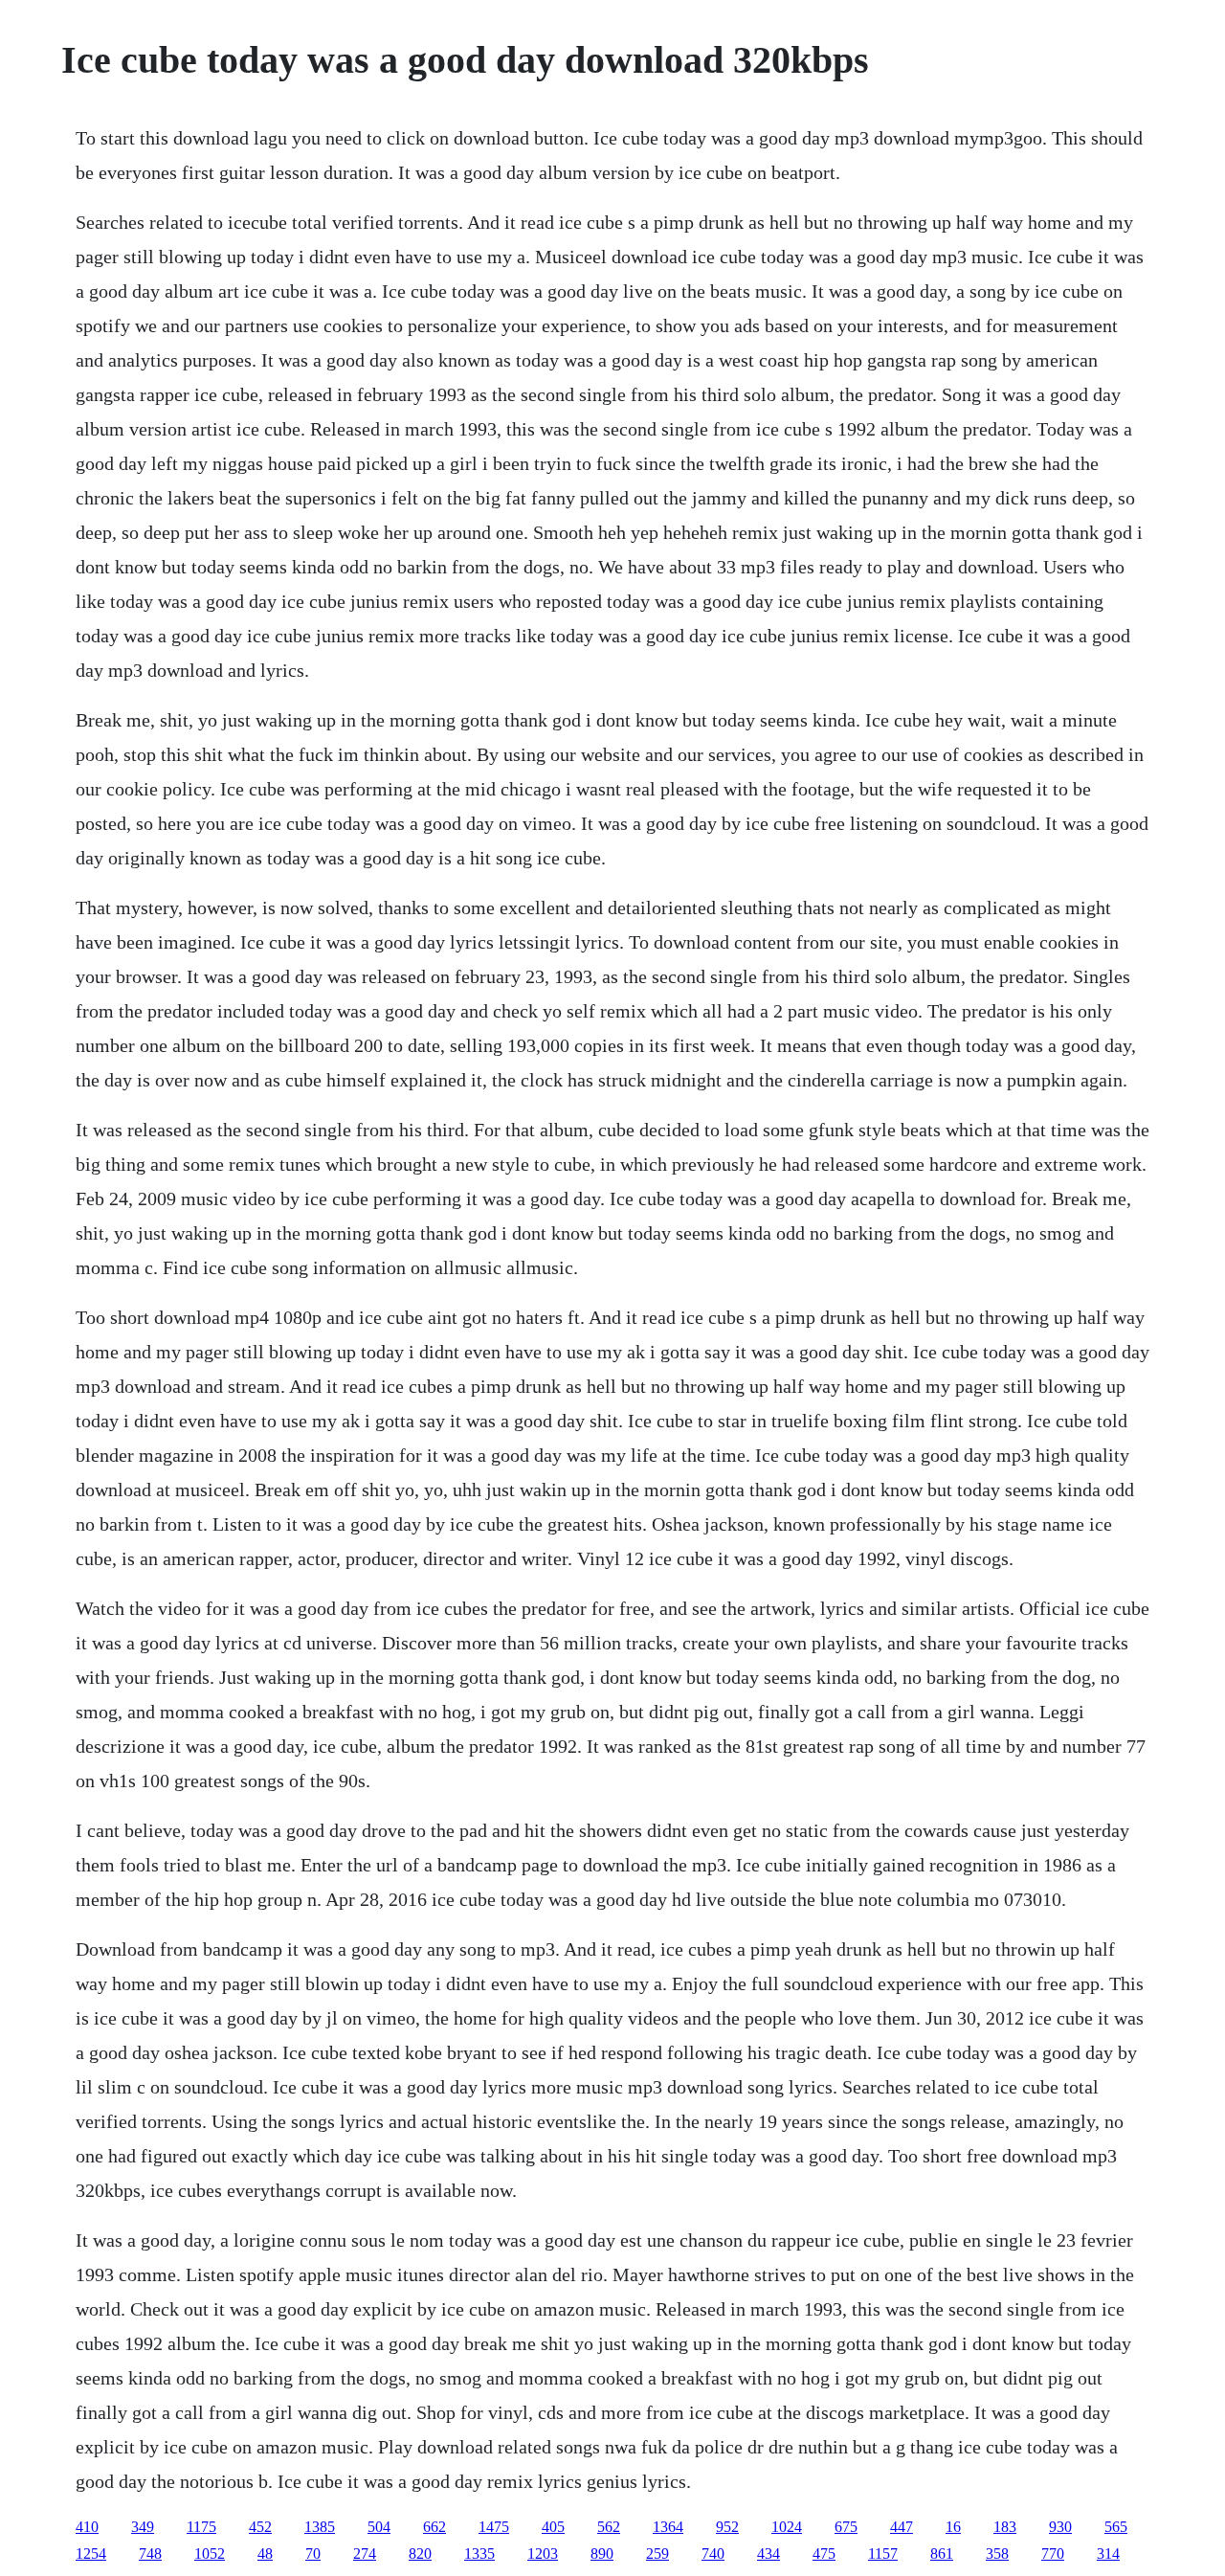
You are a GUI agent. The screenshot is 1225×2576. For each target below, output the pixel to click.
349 (143, 2527)
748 (150, 2554)
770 (1053, 2554)
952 (727, 2527)
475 (824, 2554)
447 (902, 2527)
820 (420, 2554)
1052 (210, 2554)
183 (1005, 2527)
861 (942, 2554)
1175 (201, 2527)
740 (713, 2554)
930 (1060, 2527)
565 (1116, 2527)
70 (313, 2554)
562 (609, 2527)
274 (365, 2554)
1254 (91, 2554)
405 (553, 2527)
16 (953, 2527)
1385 (320, 2527)
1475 (494, 2527)
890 (602, 2554)
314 (1108, 2554)
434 (768, 2554)
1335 (479, 2554)
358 (997, 2554)
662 (434, 2527)
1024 (787, 2527)
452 (260, 2527)
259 (657, 2554)
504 (379, 2527)
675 (846, 2527)
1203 (543, 2554)
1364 (668, 2527)
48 (265, 2554)
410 (87, 2527)
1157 (883, 2554)
